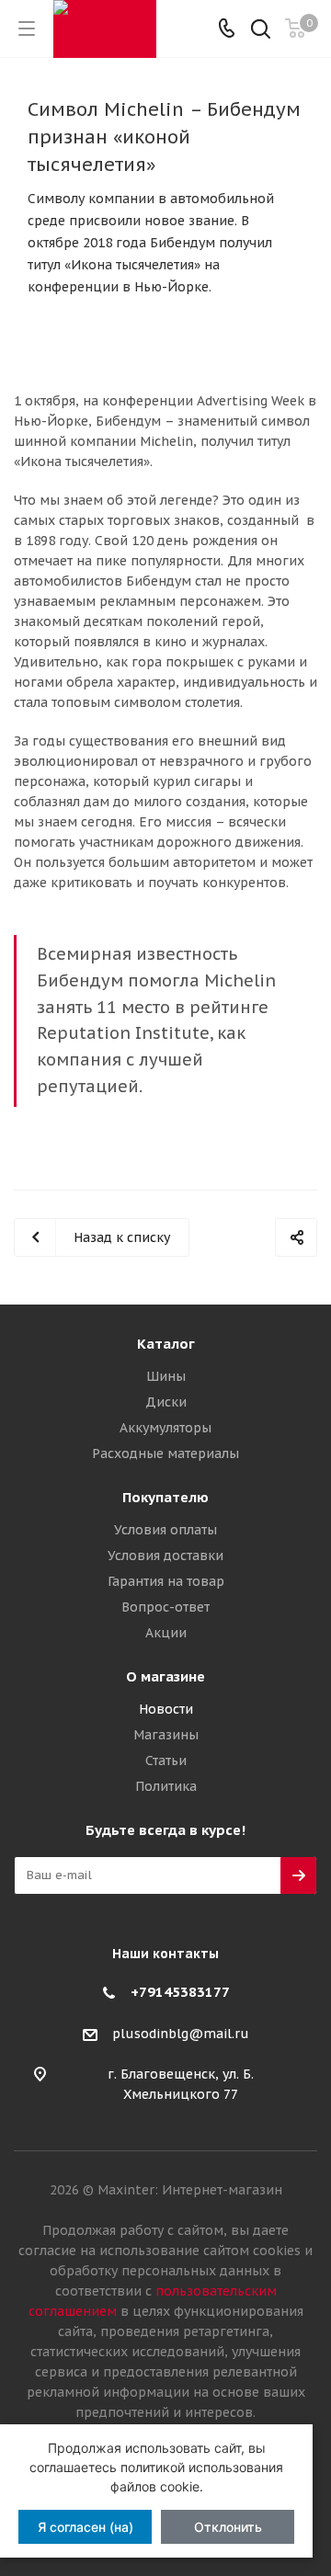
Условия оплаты (165, 1530)
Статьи (166, 1761)
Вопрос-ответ (165, 1607)
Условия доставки (165, 1556)
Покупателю (165, 1497)
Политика (166, 1786)
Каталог (166, 1344)
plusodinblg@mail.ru (181, 2034)
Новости (166, 1709)
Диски (166, 1402)
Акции (166, 1633)
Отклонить (228, 2527)
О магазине (165, 1676)
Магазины (166, 1735)
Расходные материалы (165, 1453)
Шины (166, 1376)
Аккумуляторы (165, 1428)
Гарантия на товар (166, 1581)
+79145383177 (180, 1992)
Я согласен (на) (86, 2527)
